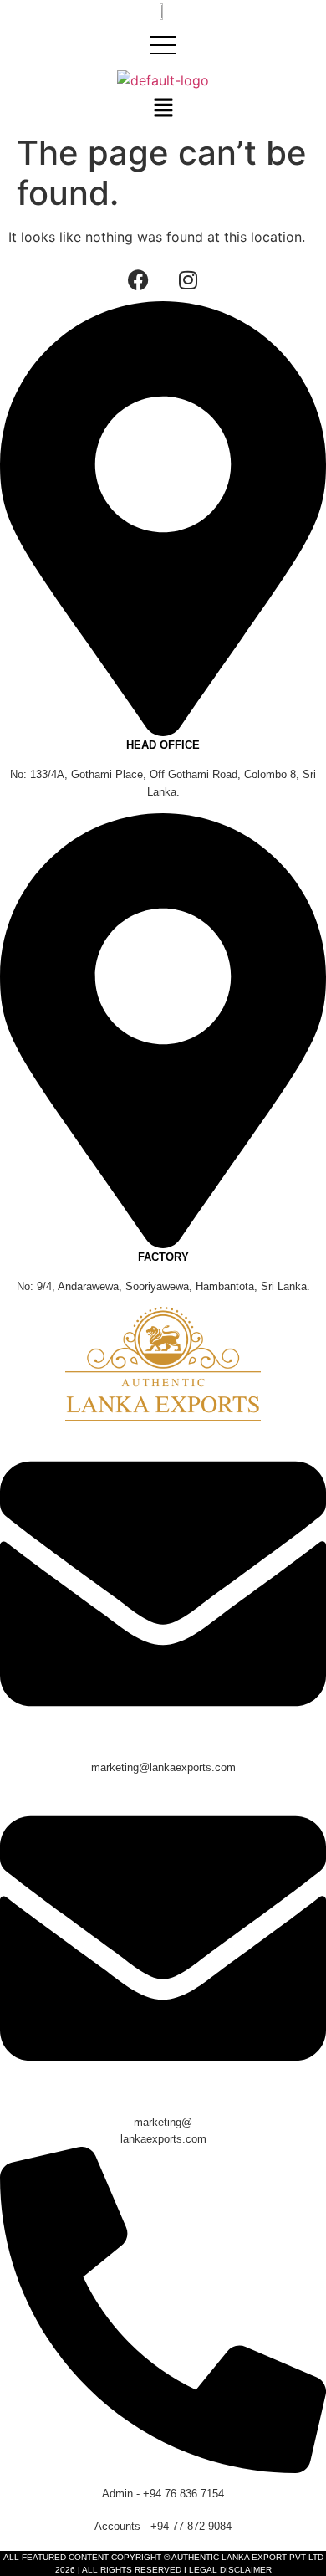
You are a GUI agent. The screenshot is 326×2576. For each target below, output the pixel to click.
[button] (163, 108)
